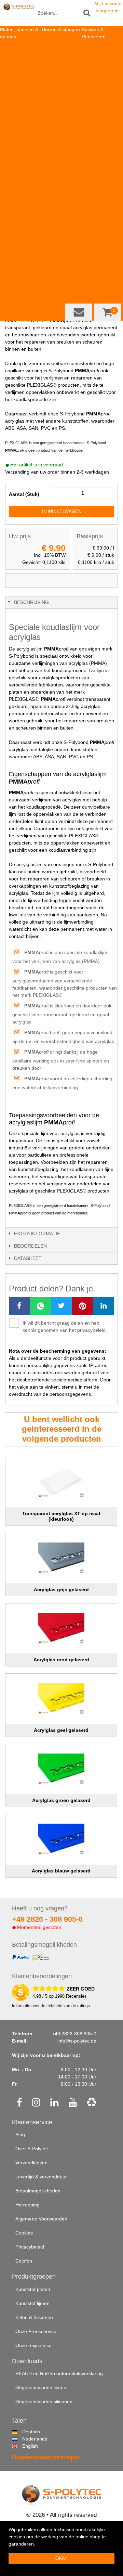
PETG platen (14, 152)
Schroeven (93, 195)
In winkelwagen (62, 511)
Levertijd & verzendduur (41, 2177)
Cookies (24, 2233)
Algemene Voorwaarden (41, 2219)
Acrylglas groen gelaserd (61, 1800)
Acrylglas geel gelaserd (61, 1730)
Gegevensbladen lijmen (41, 2387)
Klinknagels (94, 188)
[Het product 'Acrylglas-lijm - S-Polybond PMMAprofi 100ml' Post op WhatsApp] (41, 1306)
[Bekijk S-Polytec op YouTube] (73, 2103)
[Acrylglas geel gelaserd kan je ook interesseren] (61, 1699)
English (25, 2446)
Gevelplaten (95, 166)
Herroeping (28, 2205)
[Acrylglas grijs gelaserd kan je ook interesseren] (61, 1558)
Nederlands (25, 2439)
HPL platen (12, 65)
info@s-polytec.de (77, 2041)
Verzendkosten (31, 2163)
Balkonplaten (96, 173)
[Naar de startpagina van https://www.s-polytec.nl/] (19, 14)
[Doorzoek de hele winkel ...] (87, 13)
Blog (20, 2135)
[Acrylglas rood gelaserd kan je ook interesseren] (61, 1629)
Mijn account (108, 3)
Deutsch (25, 2432)
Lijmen (89, 152)
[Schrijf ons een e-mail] (79, 312)
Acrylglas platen (17, 123)
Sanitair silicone (99, 87)
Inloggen (106, 11)
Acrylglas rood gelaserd (61, 1660)
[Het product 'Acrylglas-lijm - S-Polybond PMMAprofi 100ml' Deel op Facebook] (19, 1306)
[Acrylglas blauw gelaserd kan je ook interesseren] (61, 1839)
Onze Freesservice (36, 2331)
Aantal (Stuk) (24, 494)
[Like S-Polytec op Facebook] (19, 2103)
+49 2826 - (47, 1919)
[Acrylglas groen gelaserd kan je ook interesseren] (61, 1769)
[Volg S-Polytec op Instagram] (36, 2103)
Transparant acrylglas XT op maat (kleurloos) (61, 1516)
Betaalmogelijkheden (38, 2191)
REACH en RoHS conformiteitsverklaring (59, 2373)
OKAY (61, 2558)
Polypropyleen (57, 87)
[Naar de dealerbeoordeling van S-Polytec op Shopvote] (20, 1992)
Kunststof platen (33, 2289)
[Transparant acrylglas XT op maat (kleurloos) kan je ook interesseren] (61, 1482)
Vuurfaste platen (18, 245)
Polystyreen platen (20, 116)
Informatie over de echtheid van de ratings (51, 2006)
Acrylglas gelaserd (20, 180)
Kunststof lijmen (32, 2303)
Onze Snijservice (33, 2345)
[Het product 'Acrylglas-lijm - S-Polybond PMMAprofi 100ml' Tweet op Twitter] (61, 1306)
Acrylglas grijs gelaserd (61, 1589)
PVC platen (12, 130)
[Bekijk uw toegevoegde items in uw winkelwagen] (108, 312)
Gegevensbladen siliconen (44, 2401)
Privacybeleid (30, 2247)
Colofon (24, 2261)
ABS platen (12, 73)
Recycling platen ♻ (21, 159)
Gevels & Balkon (99, 159)
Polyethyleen (56, 80)
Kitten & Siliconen (34, 2317)
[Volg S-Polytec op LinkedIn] (54, 2103)
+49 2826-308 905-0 (74, 2034)
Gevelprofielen (97, 180)
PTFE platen (13, 108)
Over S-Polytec (32, 2149)
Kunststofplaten (17, 44)
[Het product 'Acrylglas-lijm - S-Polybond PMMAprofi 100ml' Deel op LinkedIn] (104, 1306)
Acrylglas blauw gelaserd (61, 1871)
